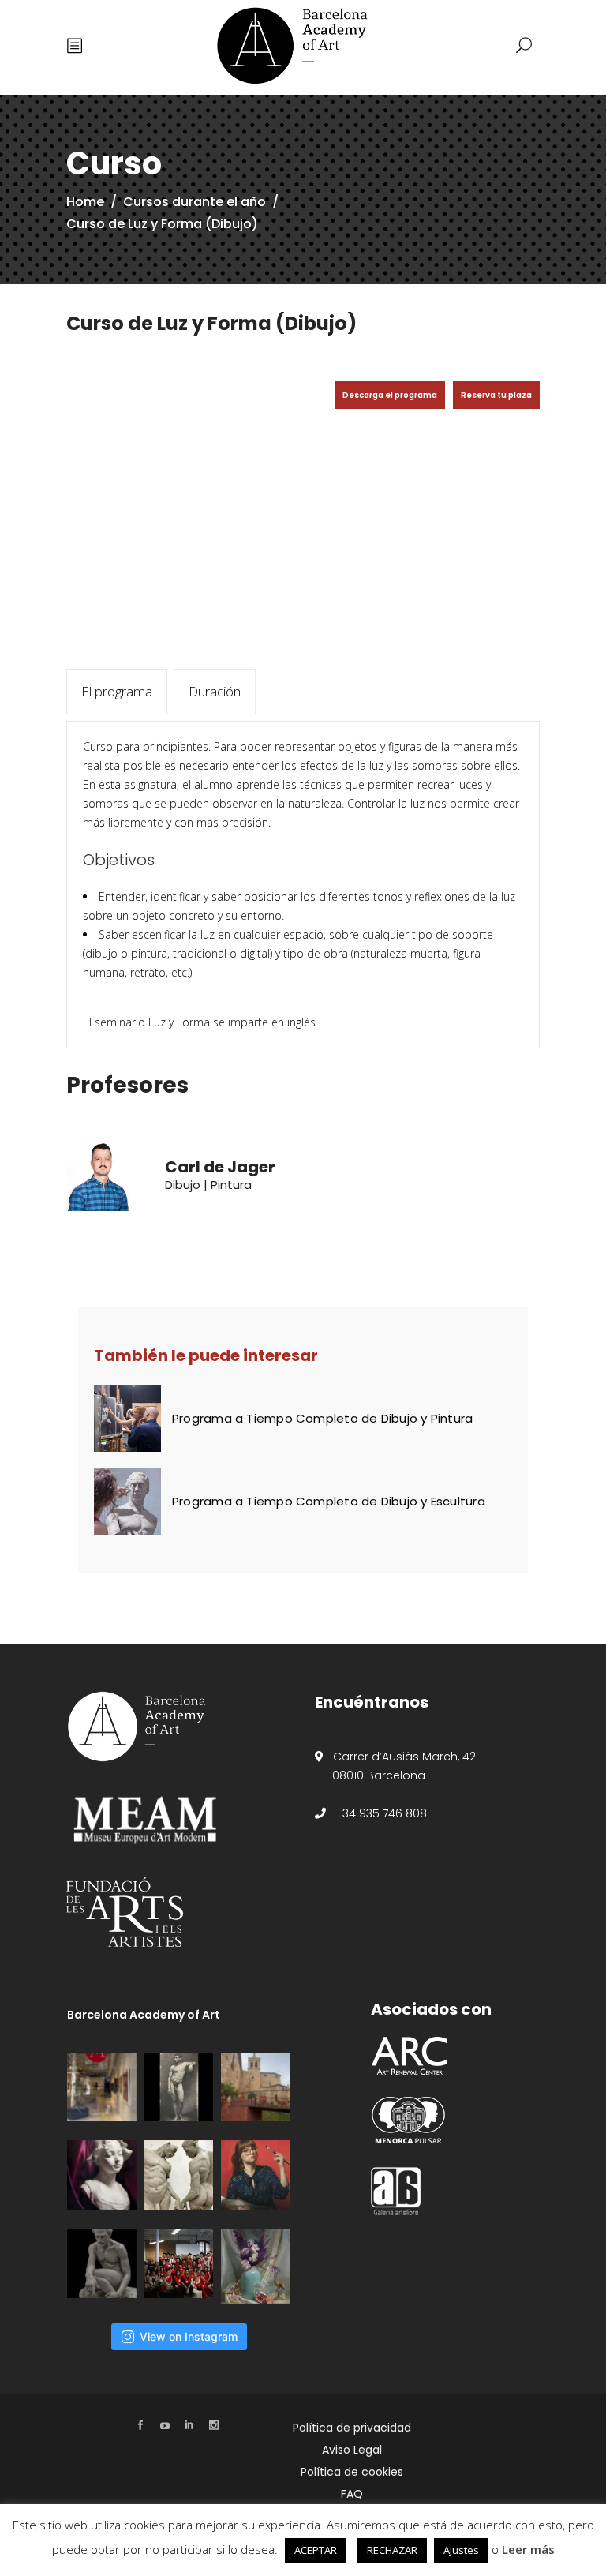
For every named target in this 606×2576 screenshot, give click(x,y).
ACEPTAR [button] (316, 2550)
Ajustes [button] (461, 2550)
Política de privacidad (352, 2428)
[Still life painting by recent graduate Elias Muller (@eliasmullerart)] (256, 2266)
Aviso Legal (352, 2450)
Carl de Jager (220, 1167)
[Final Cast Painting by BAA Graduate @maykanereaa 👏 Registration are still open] (102, 2175)
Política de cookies (352, 2472)
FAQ (352, 2494)
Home (85, 202)
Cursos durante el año (195, 202)
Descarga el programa (390, 395)
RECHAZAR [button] (392, 2550)
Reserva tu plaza (496, 395)
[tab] (117, 692)
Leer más (528, 2549)
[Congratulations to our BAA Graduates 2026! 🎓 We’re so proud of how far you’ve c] (179, 2263)
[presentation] (117, 692)
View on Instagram (189, 2336)
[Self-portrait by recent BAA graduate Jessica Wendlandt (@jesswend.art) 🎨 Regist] (256, 2175)
